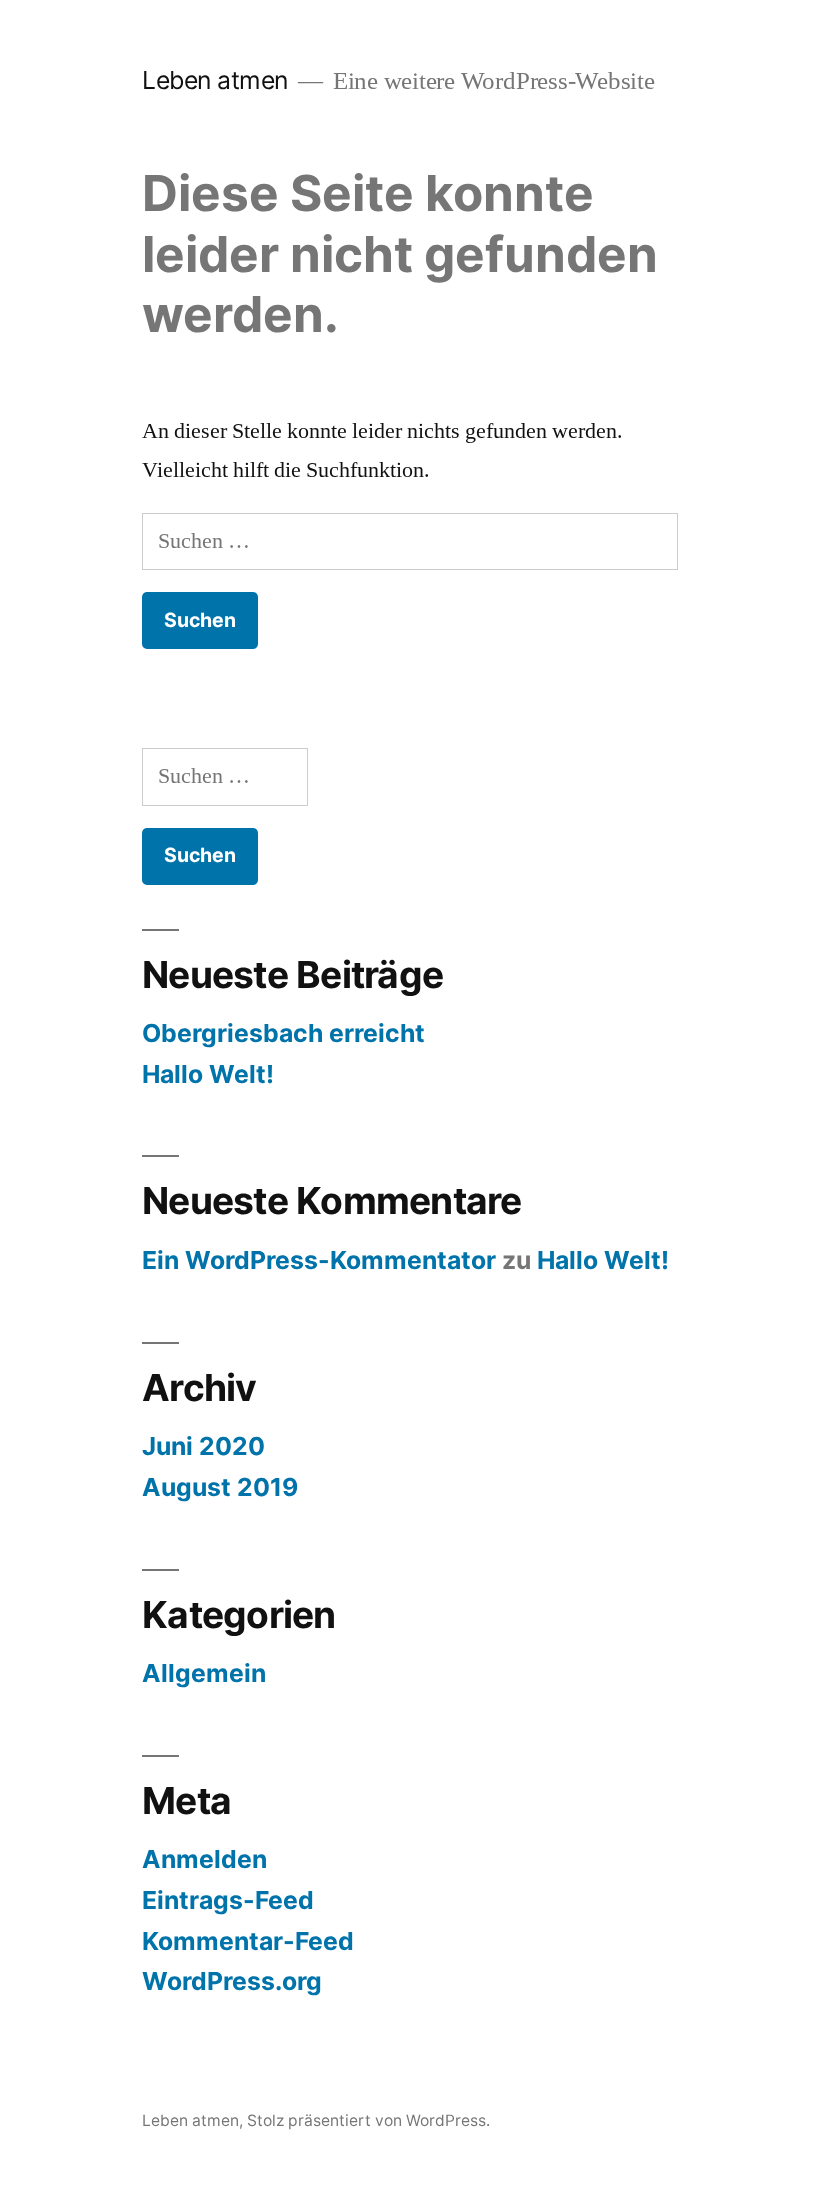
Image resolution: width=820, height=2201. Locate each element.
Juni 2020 (203, 1446)
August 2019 (220, 1487)
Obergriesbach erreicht (283, 1033)
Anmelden (204, 1859)
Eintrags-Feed (228, 1900)
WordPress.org (232, 1981)
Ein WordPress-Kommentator (319, 1260)
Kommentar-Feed (248, 1941)
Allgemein (204, 1673)
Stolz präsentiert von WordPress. (368, 2120)
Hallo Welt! (208, 1074)
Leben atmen (215, 80)
